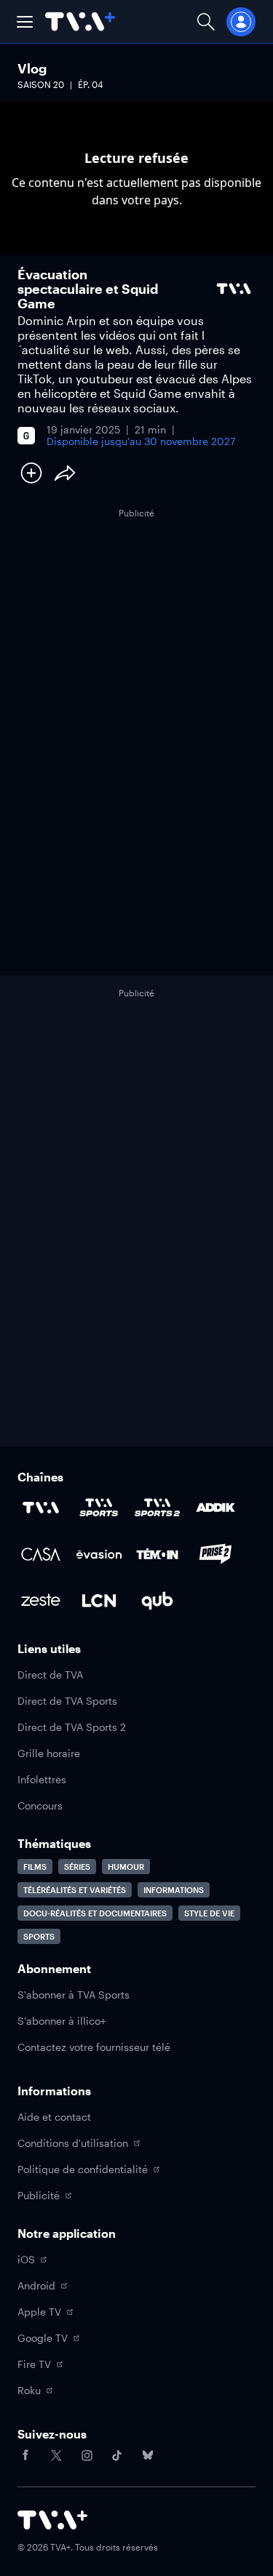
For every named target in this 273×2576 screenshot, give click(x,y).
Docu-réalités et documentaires (95, 1913)
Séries (77, 1867)
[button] (25, 22)
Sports (39, 1936)
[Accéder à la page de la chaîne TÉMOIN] (157, 1554)
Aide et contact (54, 2117)
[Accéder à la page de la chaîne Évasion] (99, 1554)
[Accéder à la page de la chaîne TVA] (41, 1508)
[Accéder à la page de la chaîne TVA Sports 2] (157, 1508)
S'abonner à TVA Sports (74, 1995)
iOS (26, 2259)
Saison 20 (41, 84)
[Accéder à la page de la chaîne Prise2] (215, 1554)
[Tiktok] (117, 2455)
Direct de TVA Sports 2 (72, 1727)
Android (36, 2285)
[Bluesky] (148, 2455)
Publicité (39, 2195)
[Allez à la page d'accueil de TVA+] (80, 21)
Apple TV (39, 2312)
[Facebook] (25, 2455)
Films (35, 1867)
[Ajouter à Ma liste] (31, 473)
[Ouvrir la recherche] (206, 21)
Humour (126, 1867)
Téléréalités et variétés (75, 1890)
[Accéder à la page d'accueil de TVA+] (52, 2520)
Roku (29, 2390)
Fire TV (34, 2364)
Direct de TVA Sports (67, 1701)
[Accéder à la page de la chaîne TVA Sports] (99, 1508)
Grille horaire (49, 1753)
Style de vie (209, 1913)
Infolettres (42, 1779)
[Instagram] (87, 2455)
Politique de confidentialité (83, 2169)
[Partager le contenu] (65, 473)
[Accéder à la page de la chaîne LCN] (99, 1601)
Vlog (32, 68)
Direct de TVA (50, 1675)
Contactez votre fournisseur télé (94, 2047)
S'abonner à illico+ (62, 2021)
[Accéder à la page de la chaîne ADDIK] (215, 1508)
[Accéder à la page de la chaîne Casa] (41, 1554)
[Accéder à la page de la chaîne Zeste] (41, 1601)
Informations (174, 1890)
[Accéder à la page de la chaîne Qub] (157, 1601)
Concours (40, 1805)
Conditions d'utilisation (73, 2143)
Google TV (43, 2338)
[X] (56, 2455)
